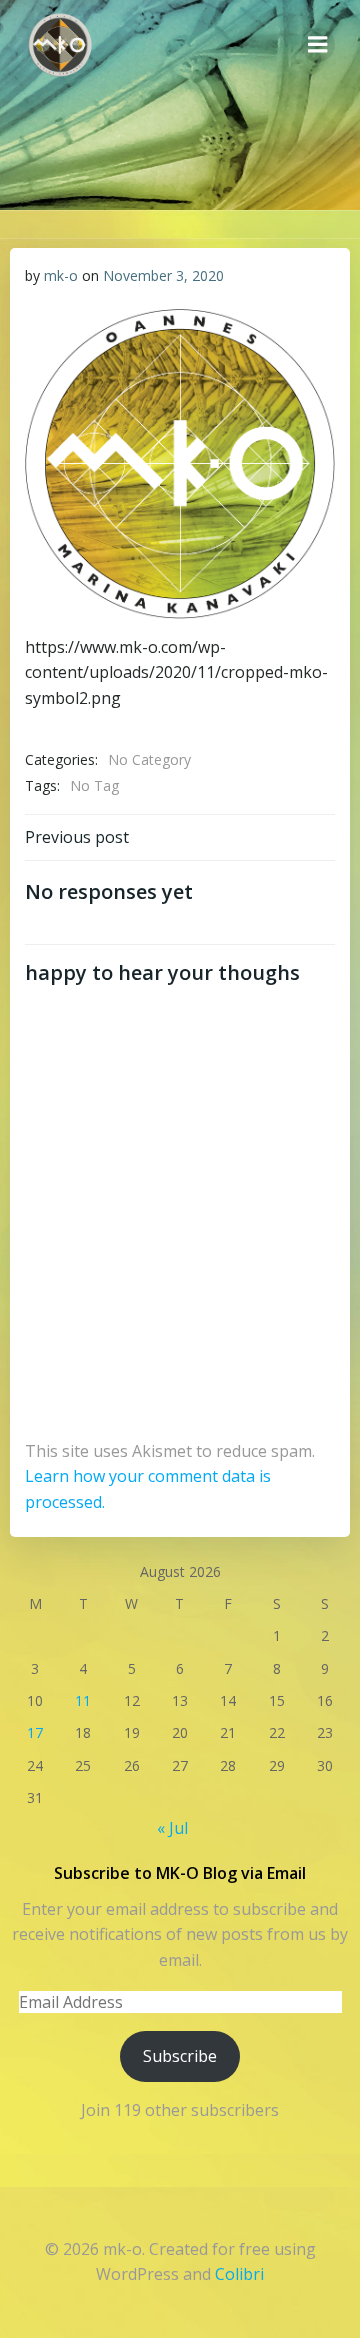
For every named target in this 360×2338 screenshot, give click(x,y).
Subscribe (180, 2056)
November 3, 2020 (163, 275)
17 (35, 1732)
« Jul (172, 1828)
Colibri (239, 2274)
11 (83, 1700)
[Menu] (318, 45)
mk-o (61, 275)
